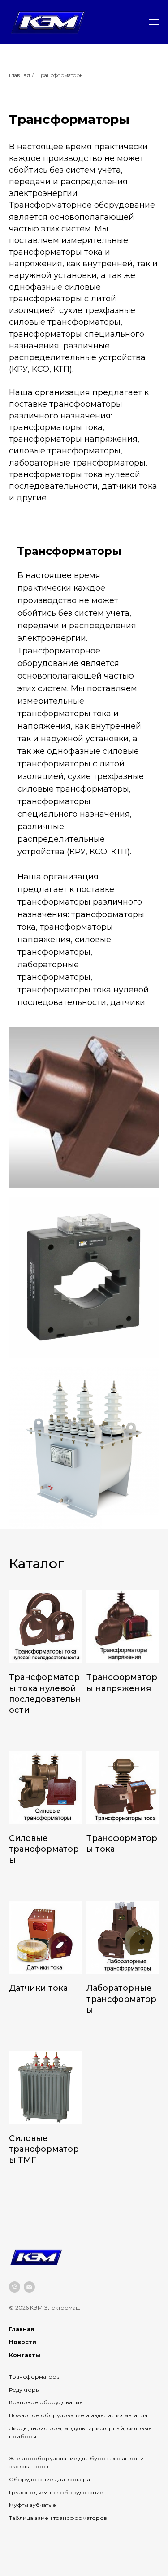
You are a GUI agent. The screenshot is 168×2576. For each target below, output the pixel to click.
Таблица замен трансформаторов (58, 2518)
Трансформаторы (61, 75)
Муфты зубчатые (32, 2505)
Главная (19, 75)
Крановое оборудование (46, 2402)
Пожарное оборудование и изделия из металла (78, 2415)
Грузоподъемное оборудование (56, 2492)
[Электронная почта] (29, 2287)
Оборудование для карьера (50, 2479)
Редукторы (24, 2390)
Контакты (25, 2355)
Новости (23, 2342)
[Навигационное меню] (154, 22)
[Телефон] (15, 2287)
